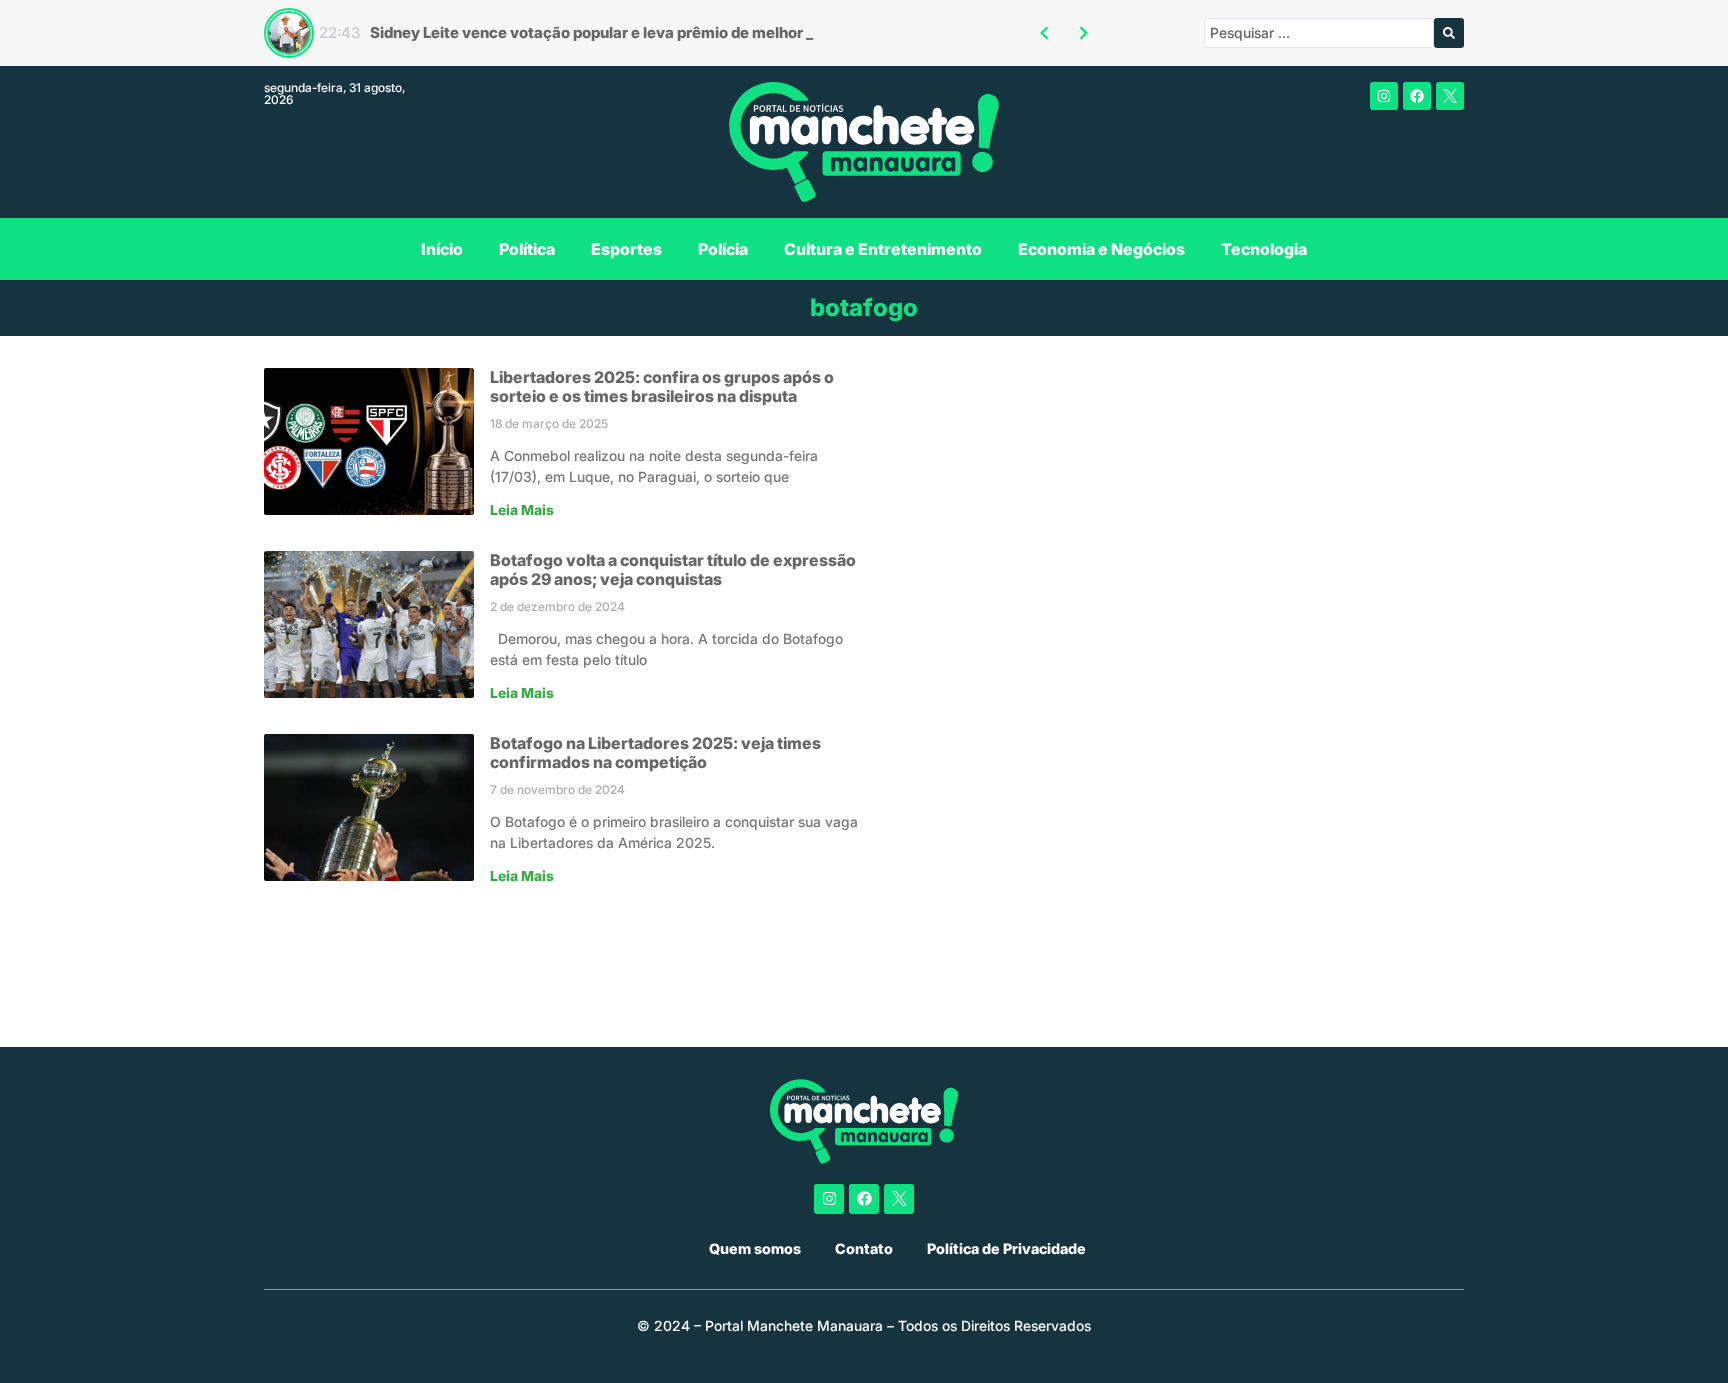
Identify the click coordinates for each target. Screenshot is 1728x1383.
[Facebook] (1417, 96)
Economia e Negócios (1101, 249)
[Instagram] (1384, 96)
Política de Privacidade (1006, 1248)
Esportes (626, 249)
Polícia (723, 249)
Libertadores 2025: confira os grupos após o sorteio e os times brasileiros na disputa (662, 386)
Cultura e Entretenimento (883, 249)
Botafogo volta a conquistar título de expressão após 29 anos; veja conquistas (673, 569)
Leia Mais (522, 510)
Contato (864, 1248)
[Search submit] (1449, 33)
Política (527, 249)
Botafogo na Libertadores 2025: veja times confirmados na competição (655, 752)
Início (442, 249)
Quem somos (755, 1248)
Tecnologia (1264, 249)
